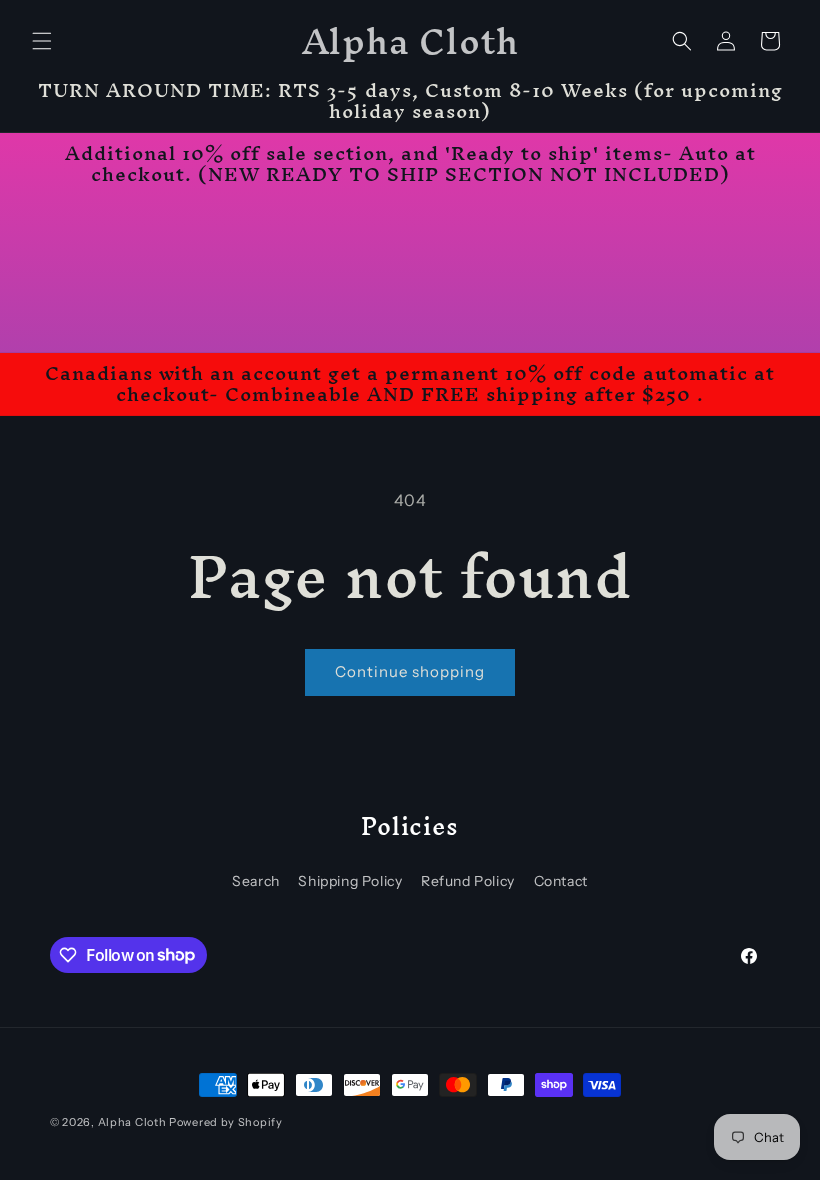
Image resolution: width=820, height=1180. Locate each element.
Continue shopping (410, 671)
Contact (561, 881)
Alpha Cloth (132, 1122)
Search (256, 881)
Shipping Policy (350, 881)
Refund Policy (468, 881)
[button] (42, 41)
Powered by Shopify (226, 1122)
